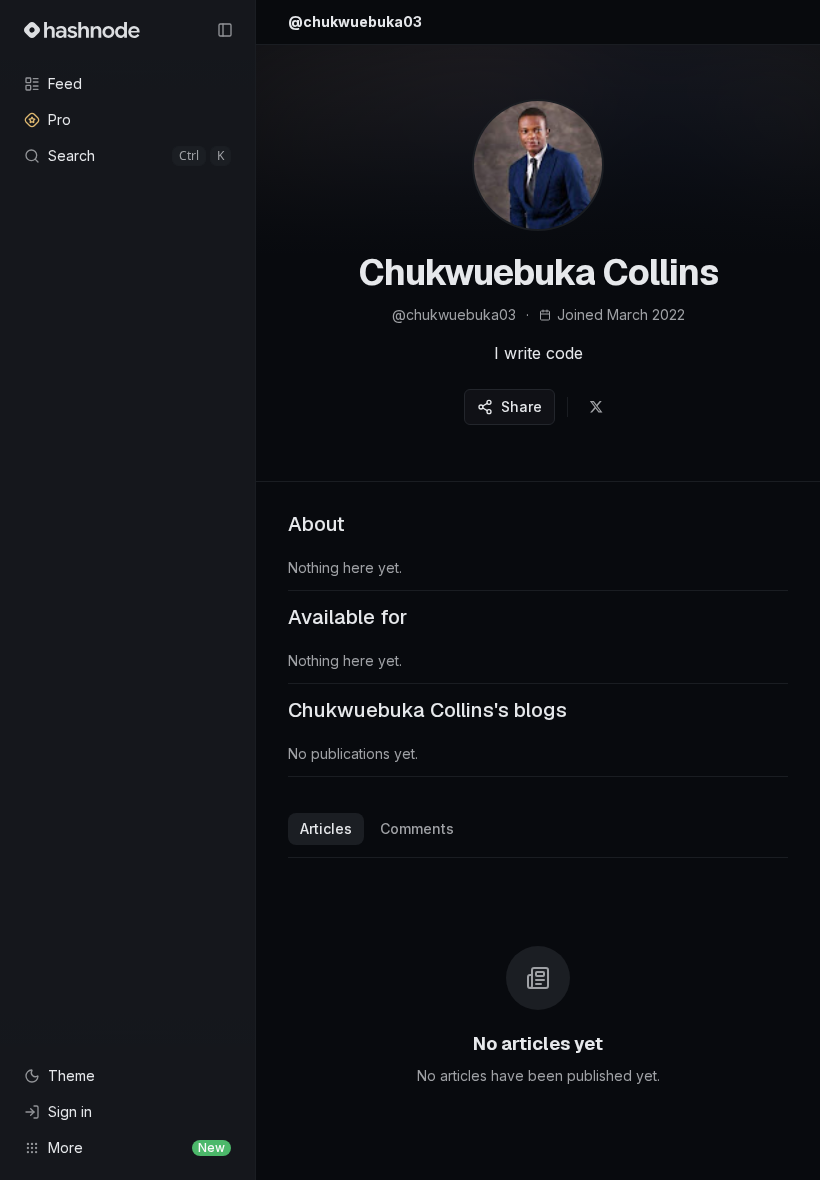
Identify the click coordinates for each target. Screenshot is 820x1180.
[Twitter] (596, 407)
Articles (326, 828)
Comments (417, 828)
